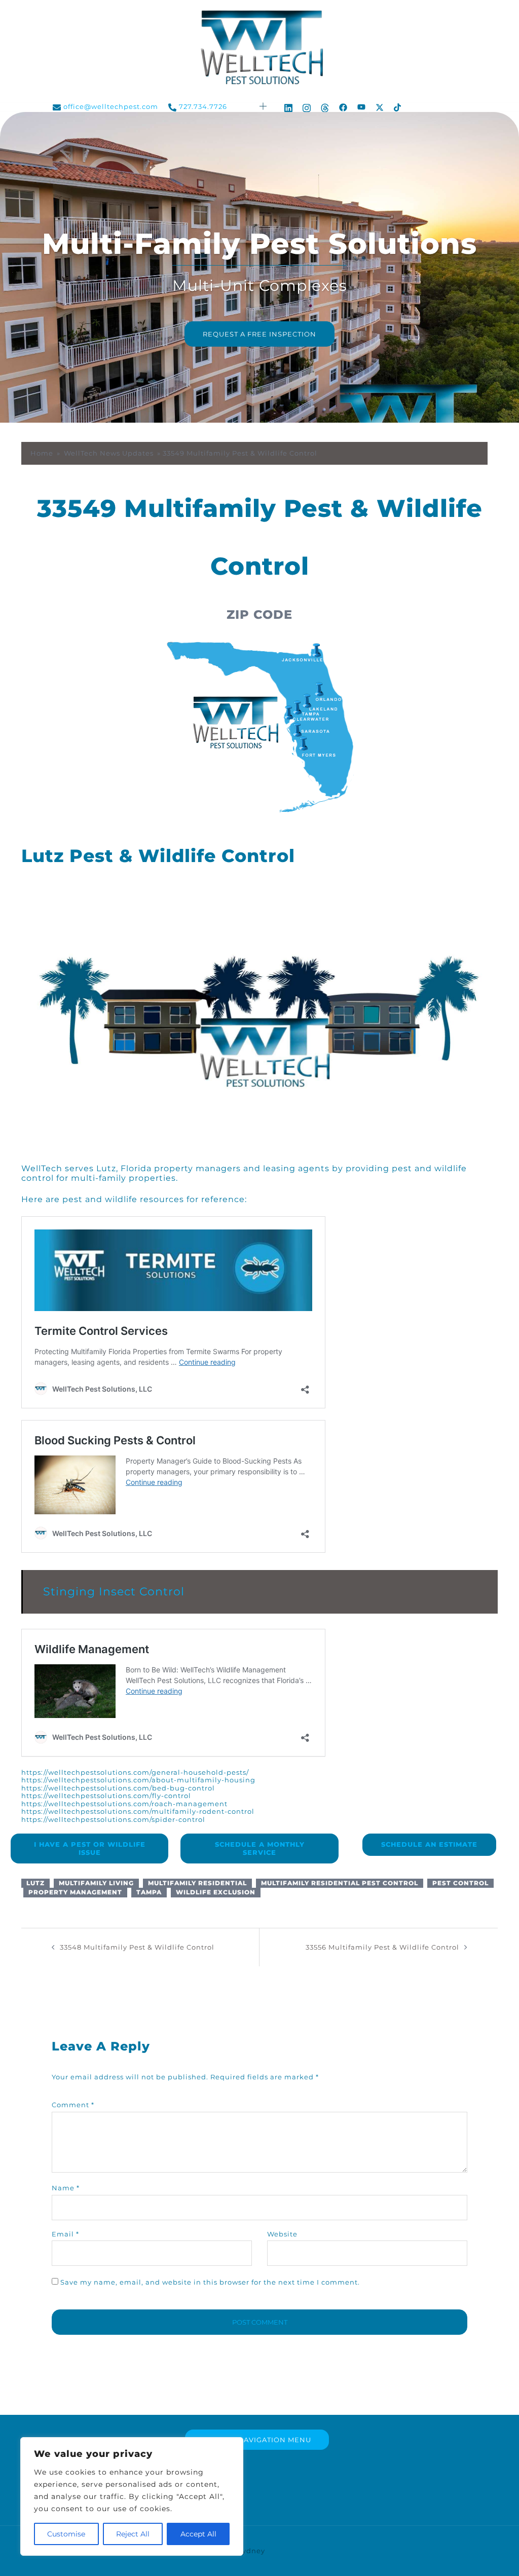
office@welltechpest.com (111, 107)
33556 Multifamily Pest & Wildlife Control (382, 1947)
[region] (132, 2496)
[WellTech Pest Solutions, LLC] (259, 50)
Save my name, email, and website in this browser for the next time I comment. (210, 2282)
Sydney (251, 2551)
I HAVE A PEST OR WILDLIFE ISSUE (90, 1848)
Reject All (133, 2534)
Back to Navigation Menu (257, 2440)
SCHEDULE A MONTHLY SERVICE (260, 1848)
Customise (66, 2534)
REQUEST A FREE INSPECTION (259, 334)
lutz (35, 1883)
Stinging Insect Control (114, 1592)
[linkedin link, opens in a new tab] (288, 106)
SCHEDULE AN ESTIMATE (429, 1844)
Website (282, 2234)
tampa (149, 1892)
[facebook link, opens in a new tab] (343, 106)
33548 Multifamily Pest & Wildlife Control (137, 1947)
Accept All (198, 2534)
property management (75, 1892)
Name (66, 2188)
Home (42, 453)
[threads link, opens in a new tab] (325, 106)
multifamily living (96, 1883)
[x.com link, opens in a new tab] (380, 106)
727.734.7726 (203, 107)
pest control (460, 1883)
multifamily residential (197, 1883)
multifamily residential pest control (340, 1883)
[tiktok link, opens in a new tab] (398, 106)
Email (65, 2234)
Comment (73, 2105)
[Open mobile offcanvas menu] (264, 107)
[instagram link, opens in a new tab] (307, 106)
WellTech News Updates (109, 453)
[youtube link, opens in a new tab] (361, 106)
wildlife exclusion (216, 1892)
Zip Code (259, 614)
